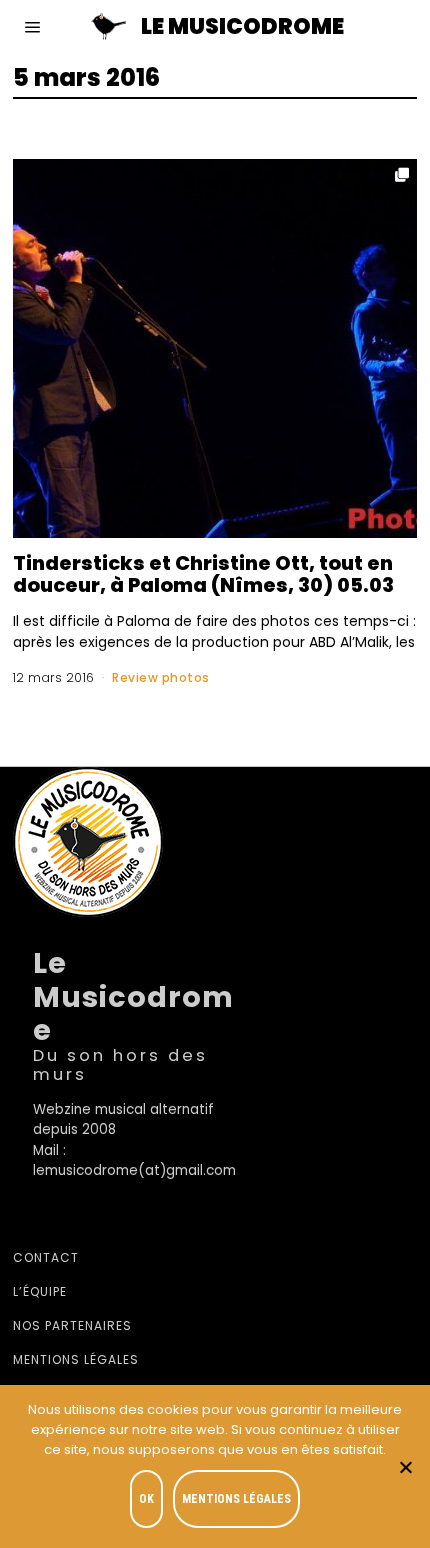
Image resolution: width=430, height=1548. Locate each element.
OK (146, 1499)
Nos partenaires (72, 1325)
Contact (46, 1257)
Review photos (161, 677)
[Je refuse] (405, 1467)
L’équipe (40, 1291)
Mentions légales (76, 1359)
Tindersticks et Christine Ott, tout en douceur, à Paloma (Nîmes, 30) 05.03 (203, 574)
